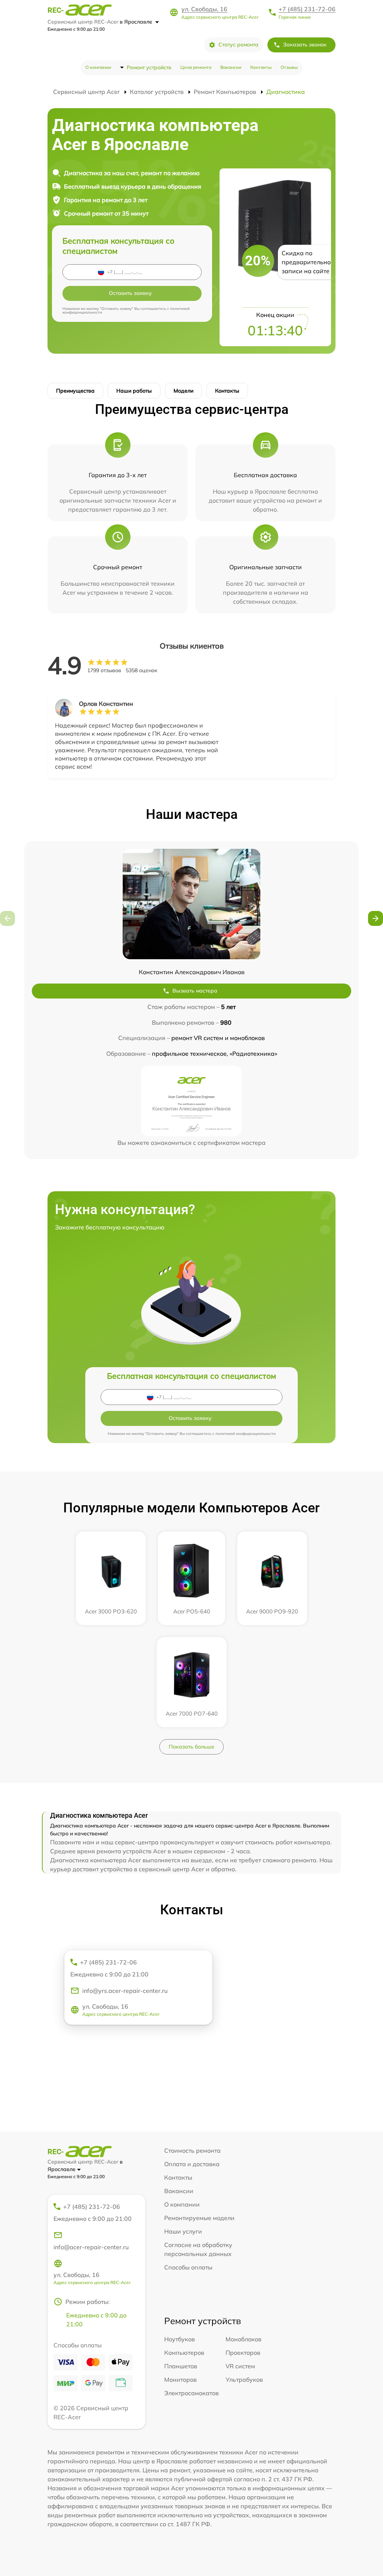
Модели (183, 391)
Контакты (261, 67)
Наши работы (134, 391)
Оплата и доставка (192, 2164)
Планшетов (181, 2366)
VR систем (240, 2366)
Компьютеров (184, 2353)
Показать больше (191, 1747)
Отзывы (289, 67)
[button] (376, 918)
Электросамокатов (191, 2393)
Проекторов (243, 2353)
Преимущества (75, 391)
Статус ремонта (238, 45)
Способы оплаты (188, 2267)
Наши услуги (183, 2231)
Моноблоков (243, 2339)
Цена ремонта (196, 67)
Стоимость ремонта (192, 2150)
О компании (98, 67)
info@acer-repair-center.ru (91, 2247)
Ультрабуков (244, 2380)
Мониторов (180, 2380)
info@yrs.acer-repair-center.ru (125, 1991)
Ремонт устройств (149, 67)
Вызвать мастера (195, 991)
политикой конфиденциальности (246, 1434)
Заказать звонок (305, 45)
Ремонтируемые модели (199, 2218)
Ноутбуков (180, 2339)
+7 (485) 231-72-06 (307, 9)
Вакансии (231, 67)
